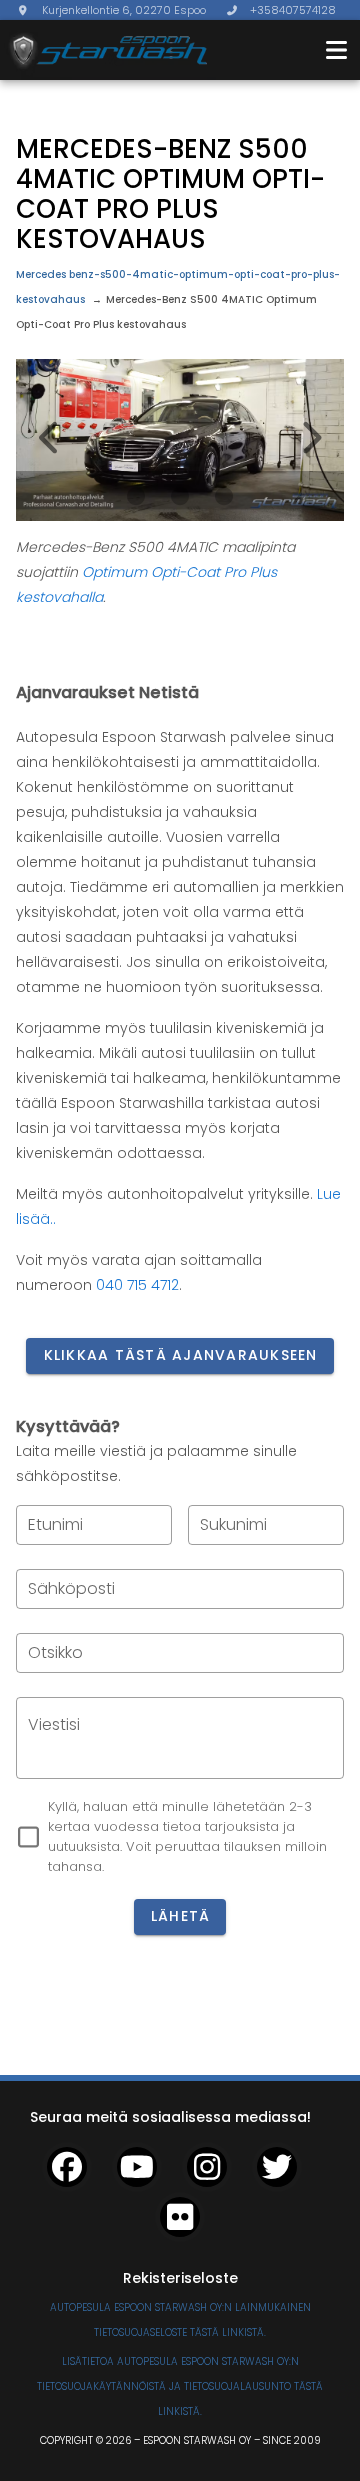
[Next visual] (310, 438)
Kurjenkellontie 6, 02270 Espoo (124, 10)
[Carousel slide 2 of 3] (180, 496)
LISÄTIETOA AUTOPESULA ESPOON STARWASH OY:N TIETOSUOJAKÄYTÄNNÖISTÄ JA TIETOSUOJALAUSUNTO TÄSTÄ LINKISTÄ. (180, 2386)
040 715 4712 (137, 1285)
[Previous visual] (50, 438)
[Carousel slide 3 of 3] (224, 496)
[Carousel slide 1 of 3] (136, 496)
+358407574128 (293, 10)
